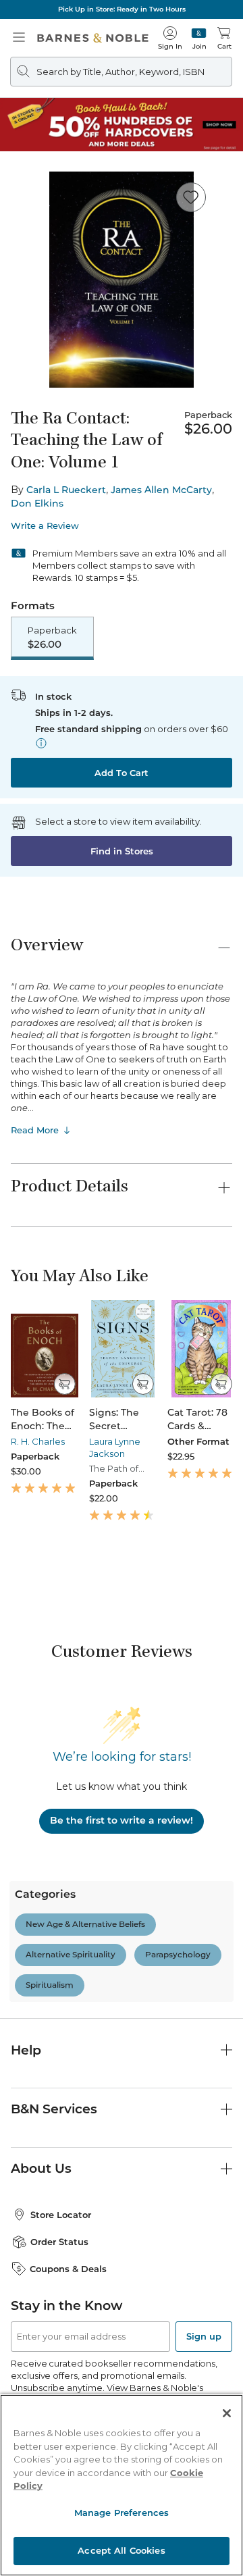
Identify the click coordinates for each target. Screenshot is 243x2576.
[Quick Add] (64, 1384)
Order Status (59, 2242)
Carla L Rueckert (66, 490)
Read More (35, 1130)
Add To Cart (122, 773)
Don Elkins (37, 503)
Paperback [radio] (52, 638)
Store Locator (61, 2215)
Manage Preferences (122, 2513)
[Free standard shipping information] (41, 743)
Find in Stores (122, 851)
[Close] (227, 2413)
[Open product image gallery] (122, 280)
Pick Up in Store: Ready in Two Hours (122, 9)
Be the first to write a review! (122, 1820)
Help (26, 2050)
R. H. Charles (38, 1441)
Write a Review (45, 526)
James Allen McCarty (161, 490)
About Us (41, 2168)
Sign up (204, 2336)
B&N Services (54, 2109)
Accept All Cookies (121, 2550)
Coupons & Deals (68, 2269)
